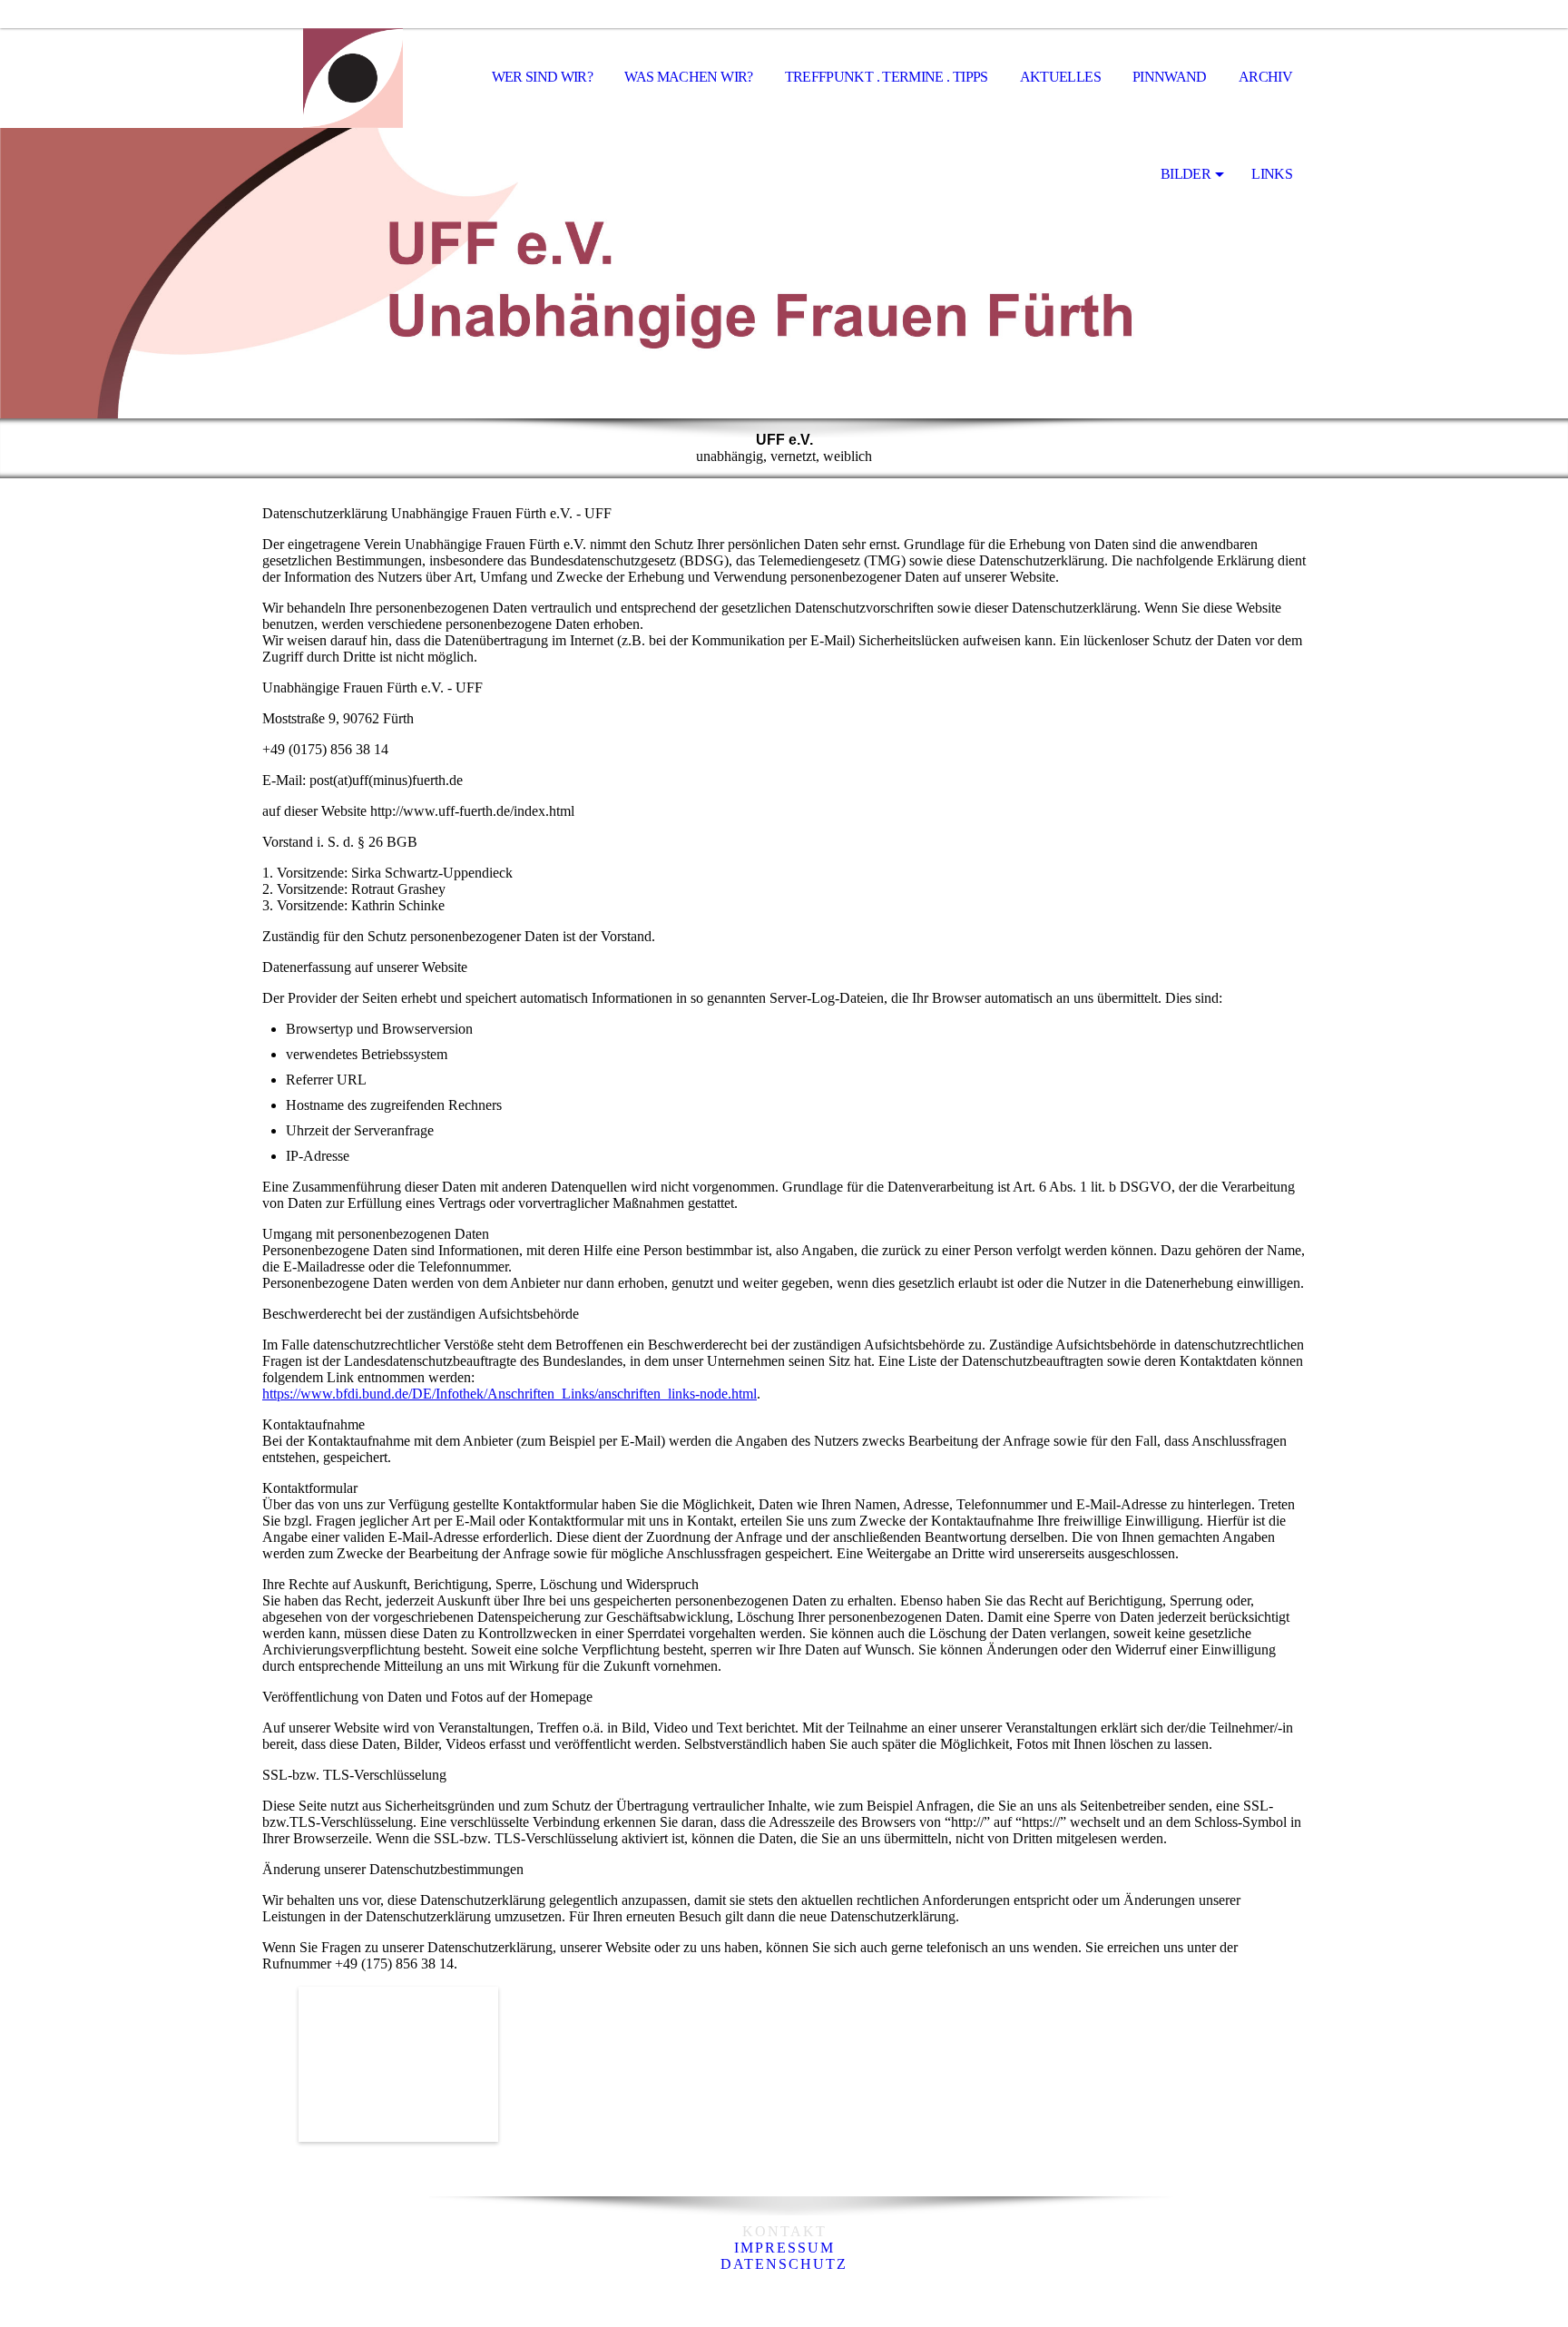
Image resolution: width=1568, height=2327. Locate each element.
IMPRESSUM (784, 2248)
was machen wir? (688, 77)
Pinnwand (1170, 77)
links (1272, 174)
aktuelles (1060, 77)
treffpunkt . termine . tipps (887, 77)
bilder (1186, 174)
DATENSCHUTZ (784, 2264)
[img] (353, 78)
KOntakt (784, 2231)
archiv (1265, 77)
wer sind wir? (543, 77)
